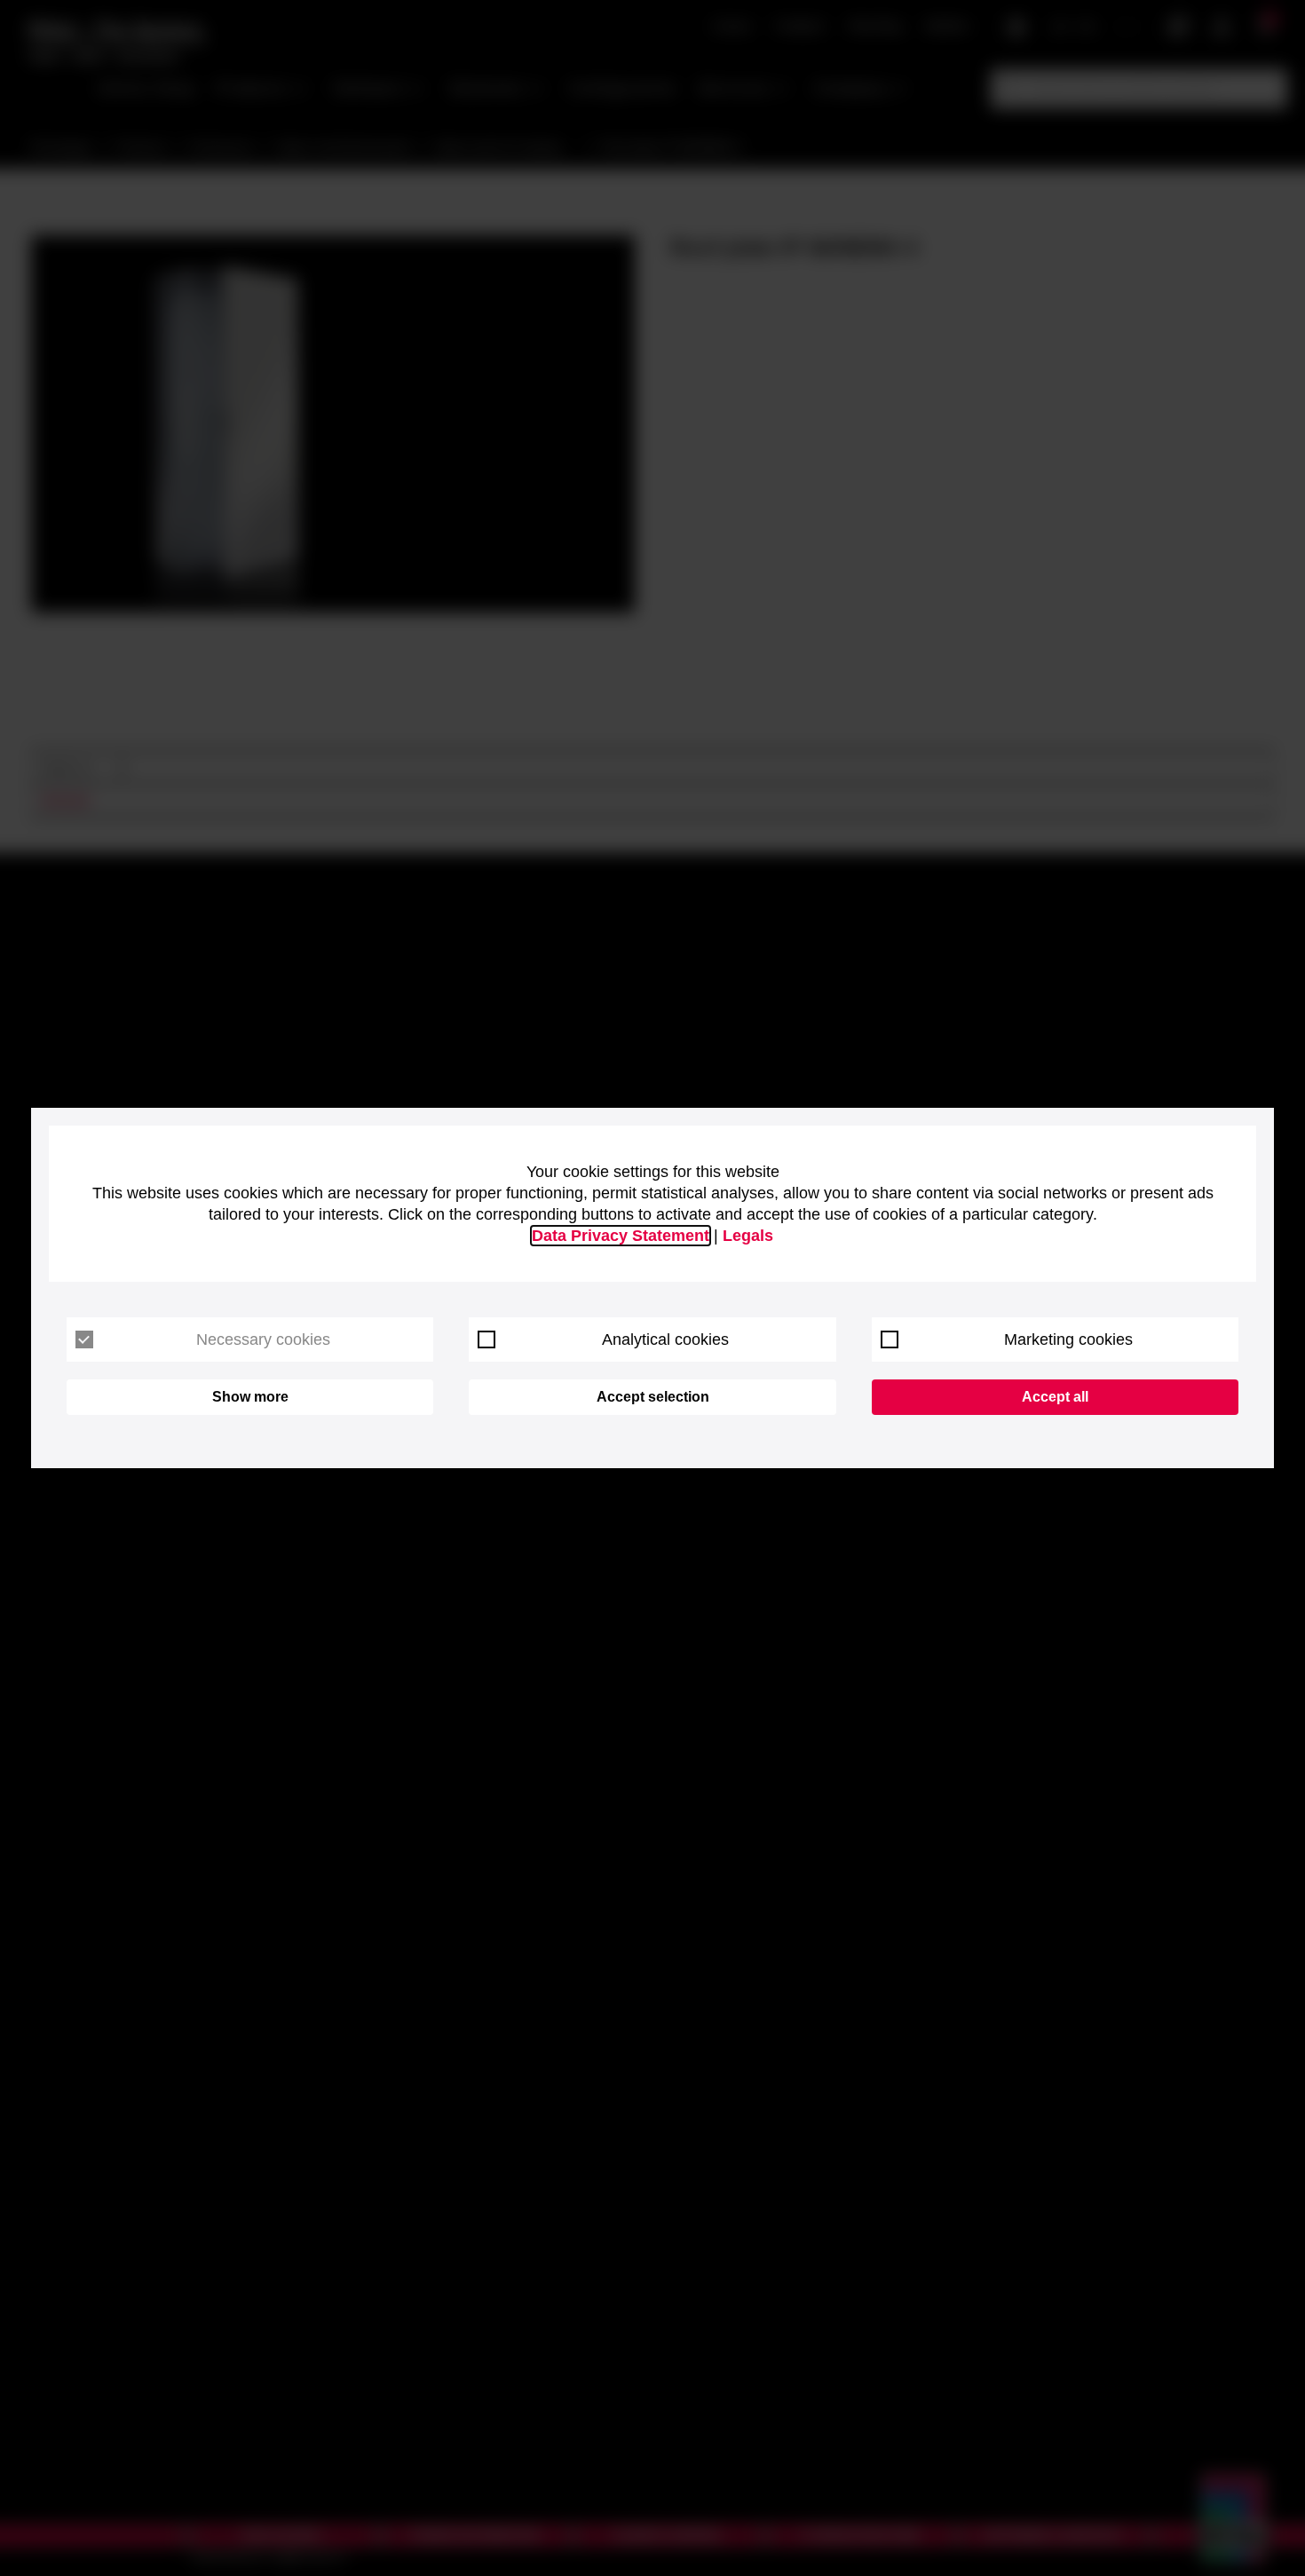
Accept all (1055, 1397)
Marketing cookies (1068, 1339)
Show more (250, 1397)
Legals (748, 1236)
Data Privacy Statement (621, 1236)
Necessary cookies (263, 1339)
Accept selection (653, 1397)
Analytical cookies (665, 1339)
